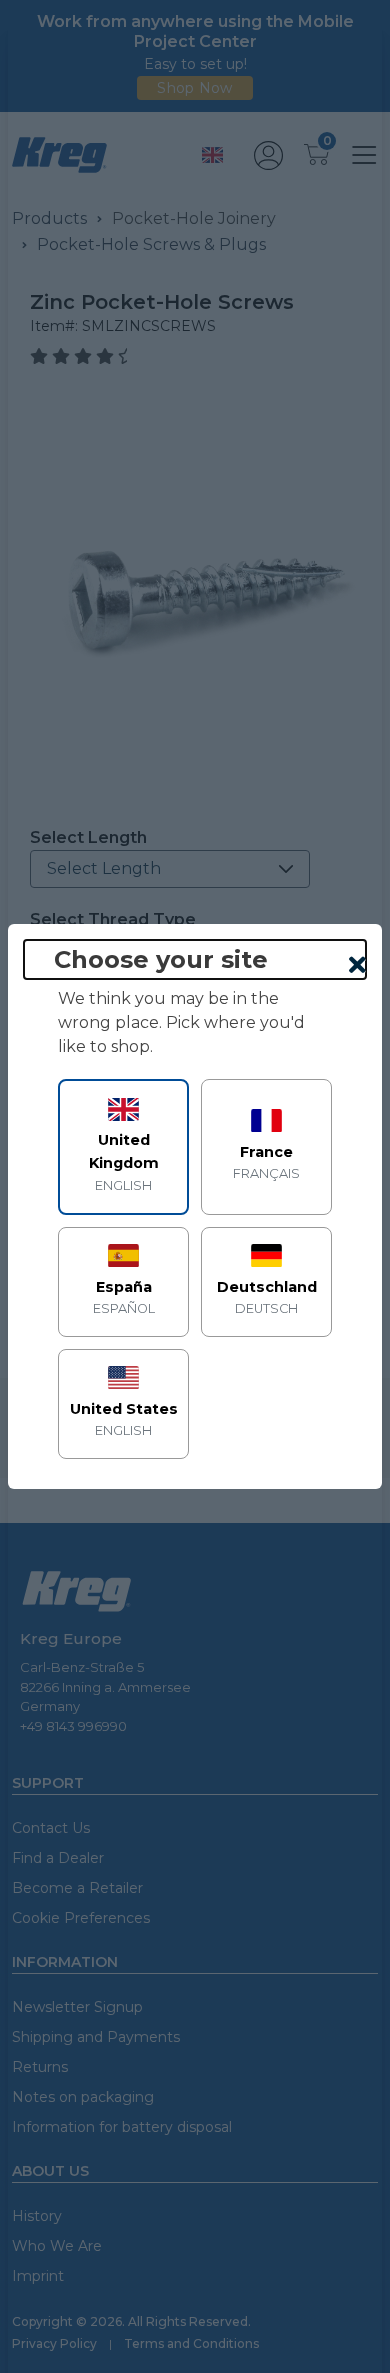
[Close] (357, 966)
